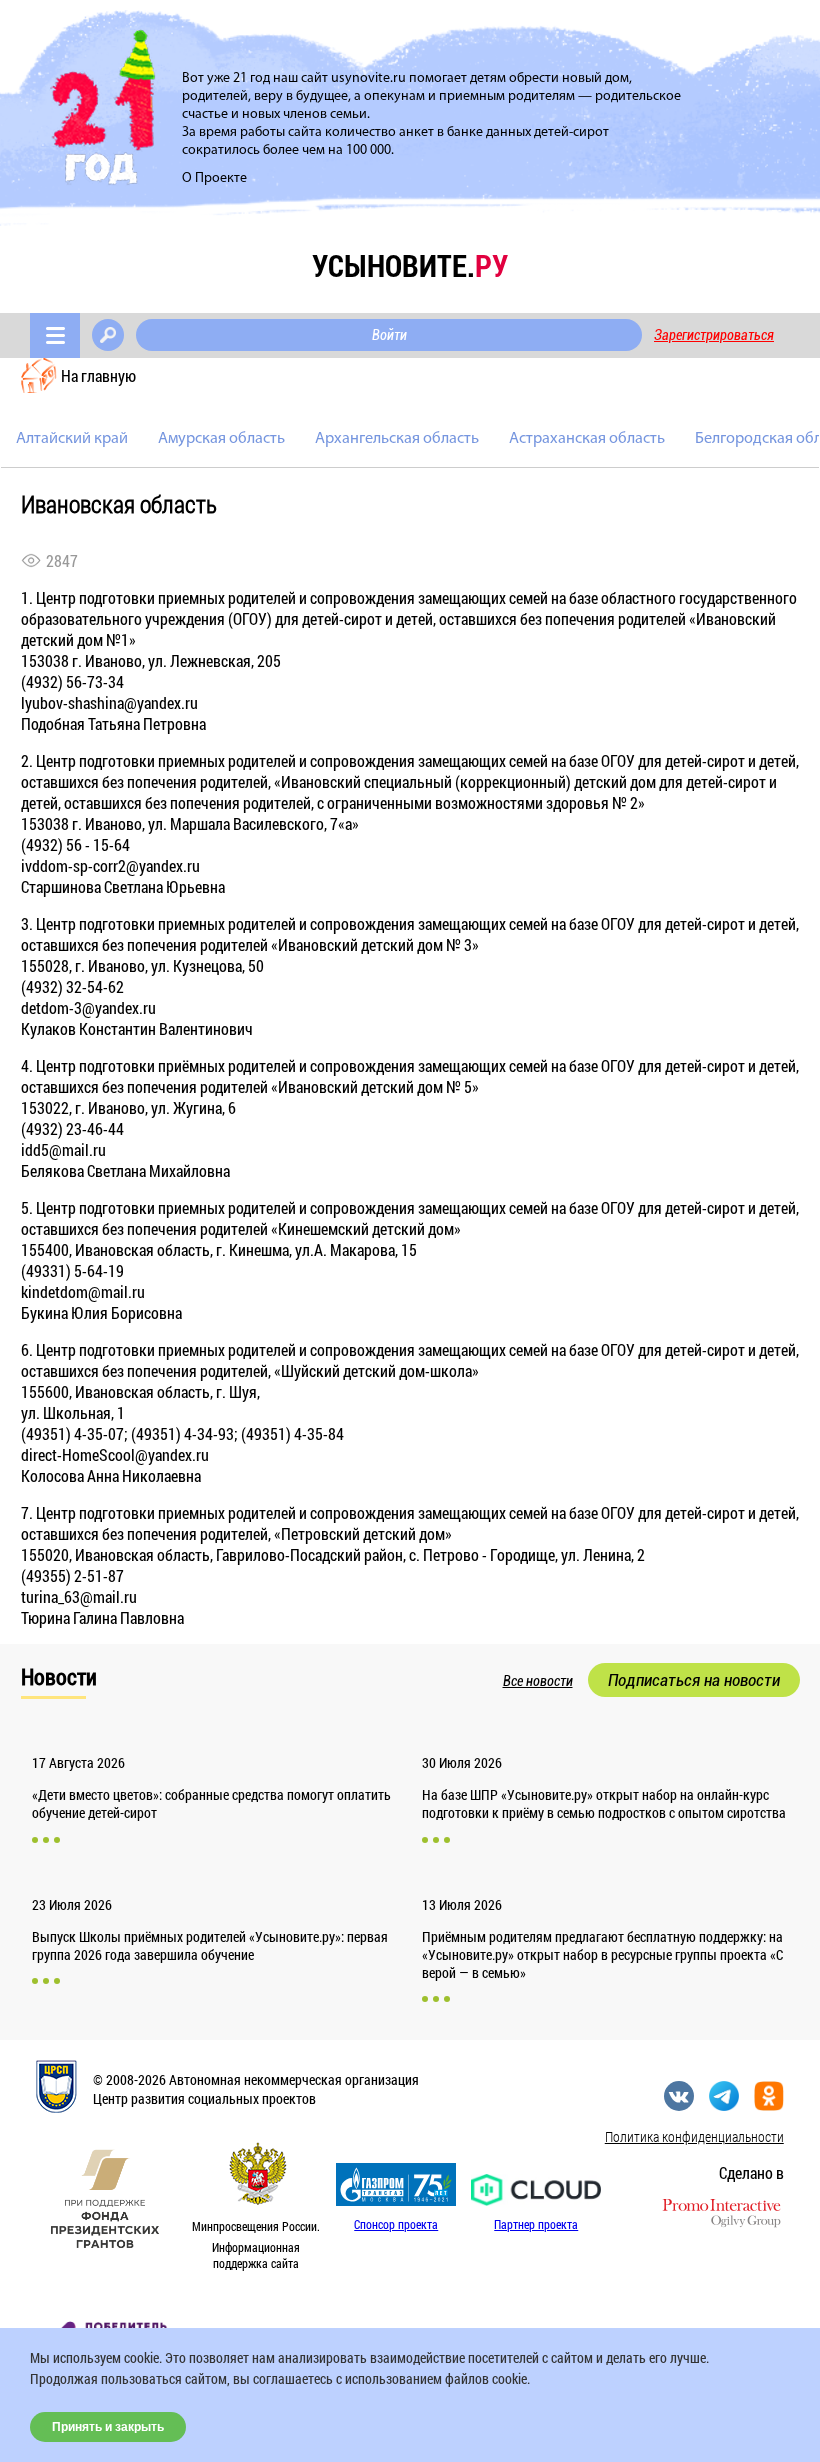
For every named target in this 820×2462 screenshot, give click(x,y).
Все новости (538, 1681)
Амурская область (221, 439)
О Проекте (214, 178)
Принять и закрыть (108, 2427)
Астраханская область (587, 439)
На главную (98, 375)
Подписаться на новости (694, 1680)
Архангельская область (397, 439)
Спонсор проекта (396, 2224)
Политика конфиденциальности (694, 2136)
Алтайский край (72, 439)
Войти (389, 335)
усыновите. (410, 265)
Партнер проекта (536, 2224)
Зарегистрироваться (714, 335)
